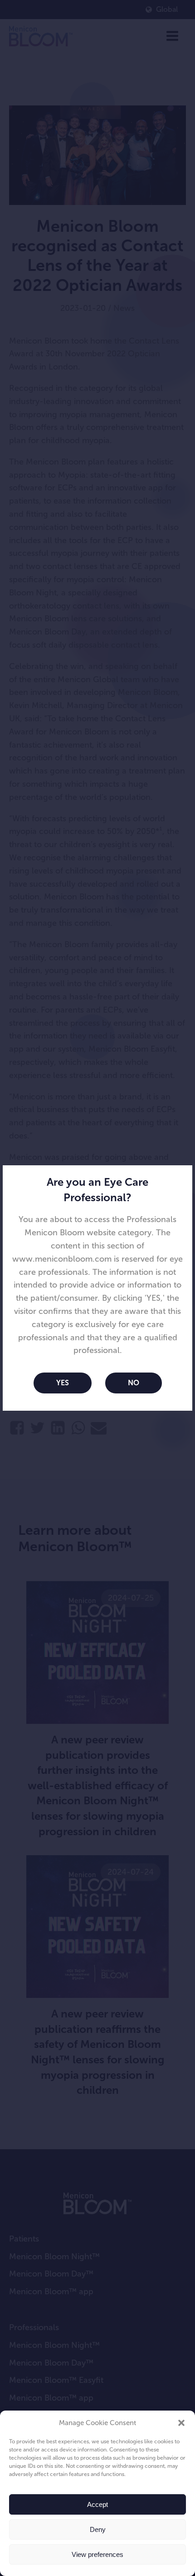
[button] (181, 2423)
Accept (97, 2504)
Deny (98, 2529)
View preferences (97, 2554)
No (134, 1383)
